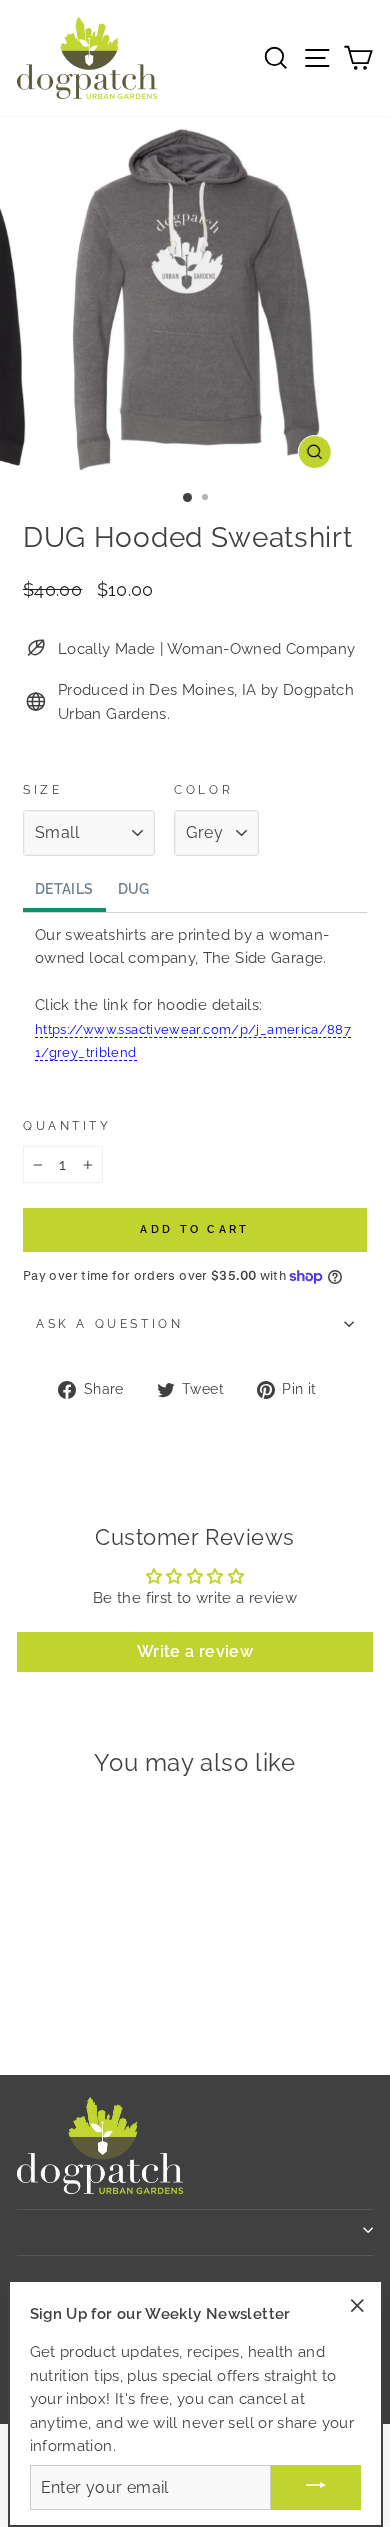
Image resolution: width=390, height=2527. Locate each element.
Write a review (195, 1651)
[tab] (64, 891)
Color (203, 790)
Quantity (67, 1126)
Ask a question (109, 1324)
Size (42, 790)
